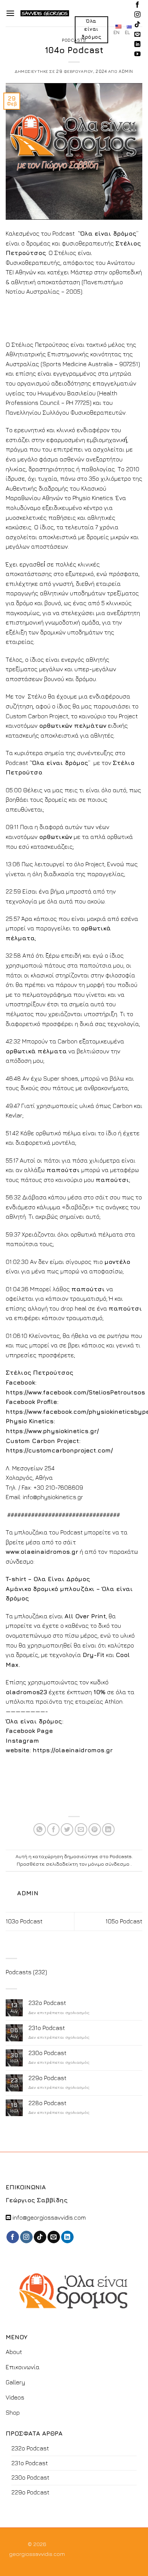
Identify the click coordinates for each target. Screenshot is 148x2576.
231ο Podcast (47, 2028)
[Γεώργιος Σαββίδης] (45, 13)
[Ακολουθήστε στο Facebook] (137, 5)
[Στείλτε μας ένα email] (137, 35)
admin (126, 71)
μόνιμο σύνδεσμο (109, 1864)
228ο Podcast (47, 2103)
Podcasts (74, 40)
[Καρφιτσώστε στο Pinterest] (95, 1829)
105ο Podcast (124, 1921)
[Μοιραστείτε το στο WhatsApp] (40, 1829)
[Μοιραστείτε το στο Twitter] (67, 1829)
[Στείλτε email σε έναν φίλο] (81, 1829)
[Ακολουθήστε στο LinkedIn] (137, 44)
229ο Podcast (47, 2078)
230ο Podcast (47, 2053)
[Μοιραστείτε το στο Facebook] (53, 1829)
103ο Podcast (24, 1921)
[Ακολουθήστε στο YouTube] (137, 54)
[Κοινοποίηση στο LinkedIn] (108, 1829)
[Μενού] (10, 13)
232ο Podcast (47, 2003)
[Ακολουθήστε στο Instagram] (137, 15)
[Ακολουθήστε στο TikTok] (137, 25)
